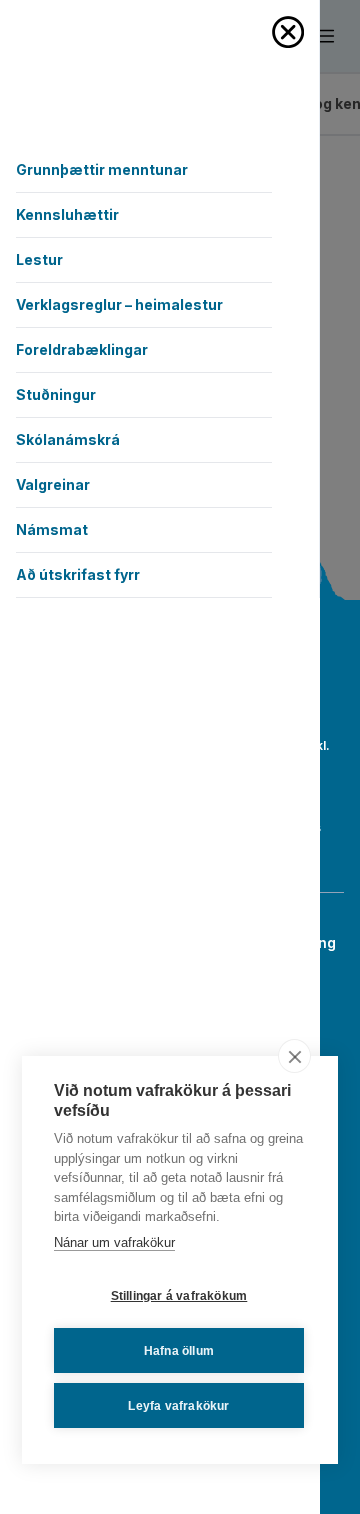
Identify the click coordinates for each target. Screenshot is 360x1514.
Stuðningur (56, 394)
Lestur (39, 259)
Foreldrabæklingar (82, 349)
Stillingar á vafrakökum (179, 1296)
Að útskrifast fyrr (78, 574)
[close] (294, 1056)
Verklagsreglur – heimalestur (119, 304)
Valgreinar (53, 484)
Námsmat (52, 529)
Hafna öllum (179, 1351)
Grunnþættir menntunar (102, 169)
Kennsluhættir (67, 214)
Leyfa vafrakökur (178, 1406)
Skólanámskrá (68, 439)
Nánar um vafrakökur (114, 1242)
